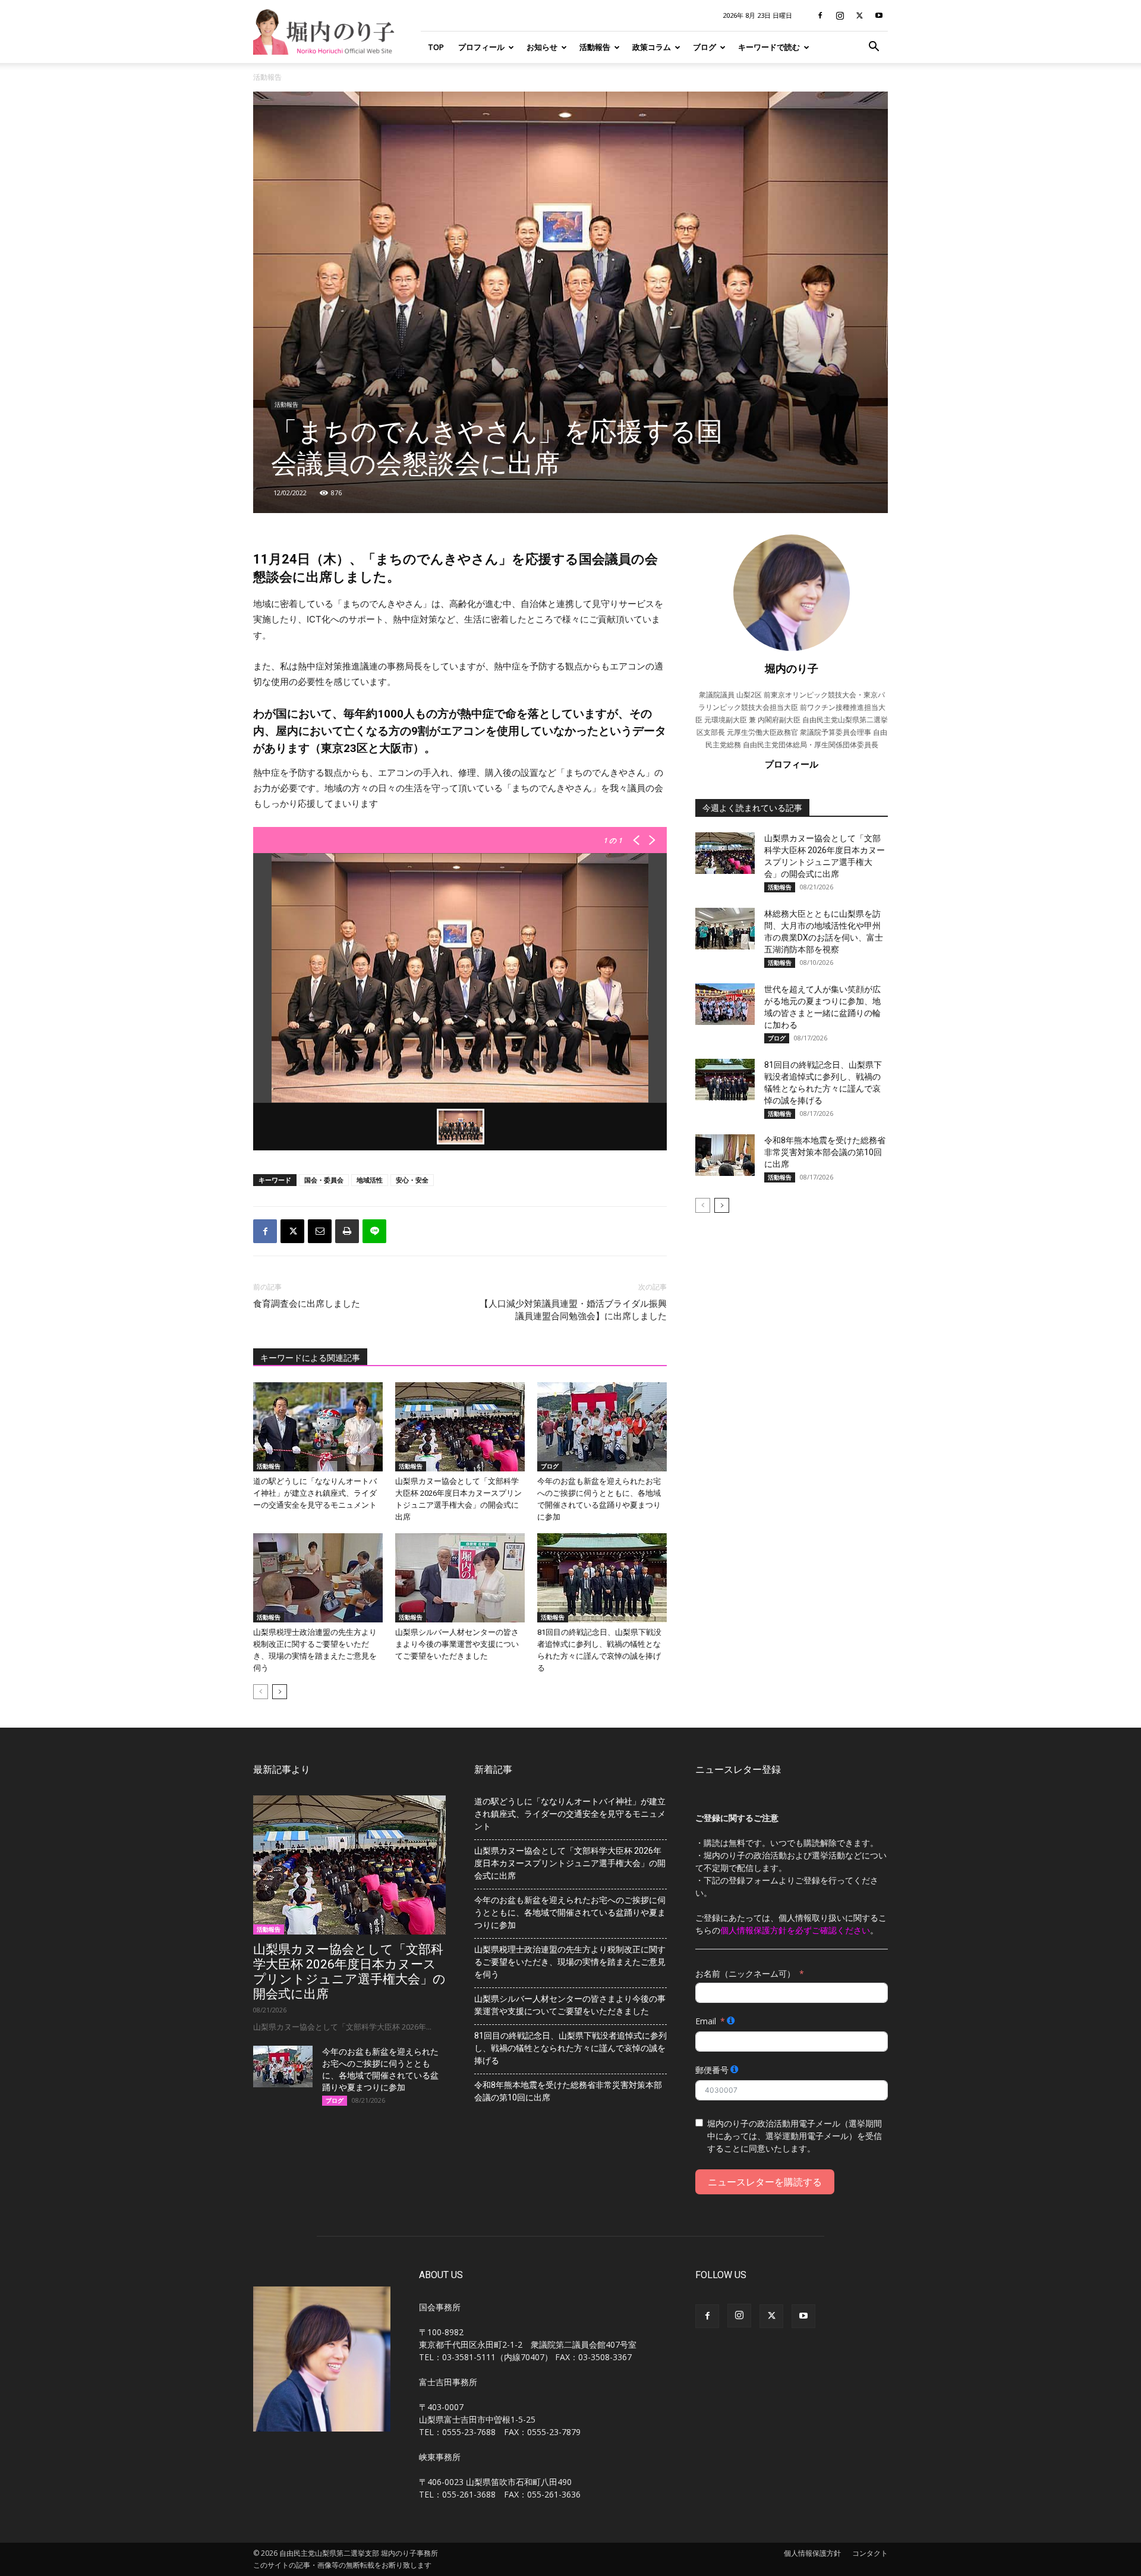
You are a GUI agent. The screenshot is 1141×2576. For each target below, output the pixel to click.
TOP (436, 47)
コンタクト (870, 2553)
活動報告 (595, 47)
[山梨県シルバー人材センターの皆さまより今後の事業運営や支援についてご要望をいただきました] (460, 1578)
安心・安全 (412, 1180)
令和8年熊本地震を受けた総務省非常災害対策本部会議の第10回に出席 (825, 1152)
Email (706, 2021)
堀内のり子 (792, 668)
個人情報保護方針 (812, 2553)
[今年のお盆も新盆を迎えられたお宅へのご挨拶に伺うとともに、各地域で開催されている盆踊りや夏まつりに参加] (602, 1427)
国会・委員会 (324, 1180)
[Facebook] (820, 15)
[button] (874, 48)
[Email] (320, 1231)
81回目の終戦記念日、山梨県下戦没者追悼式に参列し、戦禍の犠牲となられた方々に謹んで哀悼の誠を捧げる (570, 2048)
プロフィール (481, 47)
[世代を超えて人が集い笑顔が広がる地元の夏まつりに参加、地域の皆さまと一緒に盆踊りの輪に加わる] (725, 1004)
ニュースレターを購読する (765, 2182)
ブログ (705, 47)
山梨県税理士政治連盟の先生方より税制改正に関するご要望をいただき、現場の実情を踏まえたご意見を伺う (570, 1962)
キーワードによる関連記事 (310, 1358)
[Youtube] (879, 15)
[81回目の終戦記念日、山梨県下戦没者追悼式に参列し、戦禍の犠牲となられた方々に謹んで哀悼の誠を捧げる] (602, 1578)
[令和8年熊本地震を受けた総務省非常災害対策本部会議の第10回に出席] (725, 1155)
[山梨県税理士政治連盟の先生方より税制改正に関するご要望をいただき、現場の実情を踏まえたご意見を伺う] (318, 1578)
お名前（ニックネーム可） (745, 1973)
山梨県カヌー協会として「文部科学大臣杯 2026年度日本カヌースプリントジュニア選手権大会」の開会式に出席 (349, 1972)
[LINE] (374, 1231)
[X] (859, 15)
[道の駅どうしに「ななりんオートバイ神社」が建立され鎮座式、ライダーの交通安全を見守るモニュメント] (318, 1427)
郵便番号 (712, 2070)
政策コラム (652, 47)
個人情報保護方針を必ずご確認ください (795, 1930)
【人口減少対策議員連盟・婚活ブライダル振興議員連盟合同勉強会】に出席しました (573, 1310)
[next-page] (280, 1692)
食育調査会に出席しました (307, 1304)
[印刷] (347, 1231)
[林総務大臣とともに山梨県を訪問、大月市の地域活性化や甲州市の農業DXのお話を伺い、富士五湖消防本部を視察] (725, 929)
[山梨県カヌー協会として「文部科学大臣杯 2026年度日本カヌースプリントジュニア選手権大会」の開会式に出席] (460, 1427)
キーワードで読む (769, 47)
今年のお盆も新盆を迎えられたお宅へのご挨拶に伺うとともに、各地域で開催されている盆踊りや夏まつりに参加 (570, 1913)
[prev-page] (261, 1692)
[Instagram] (840, 15)
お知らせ (542, 47)
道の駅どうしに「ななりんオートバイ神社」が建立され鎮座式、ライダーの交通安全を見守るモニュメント (315, 1493)
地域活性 (370, 1180)
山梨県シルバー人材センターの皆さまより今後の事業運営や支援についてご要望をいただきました (457, 1644)
